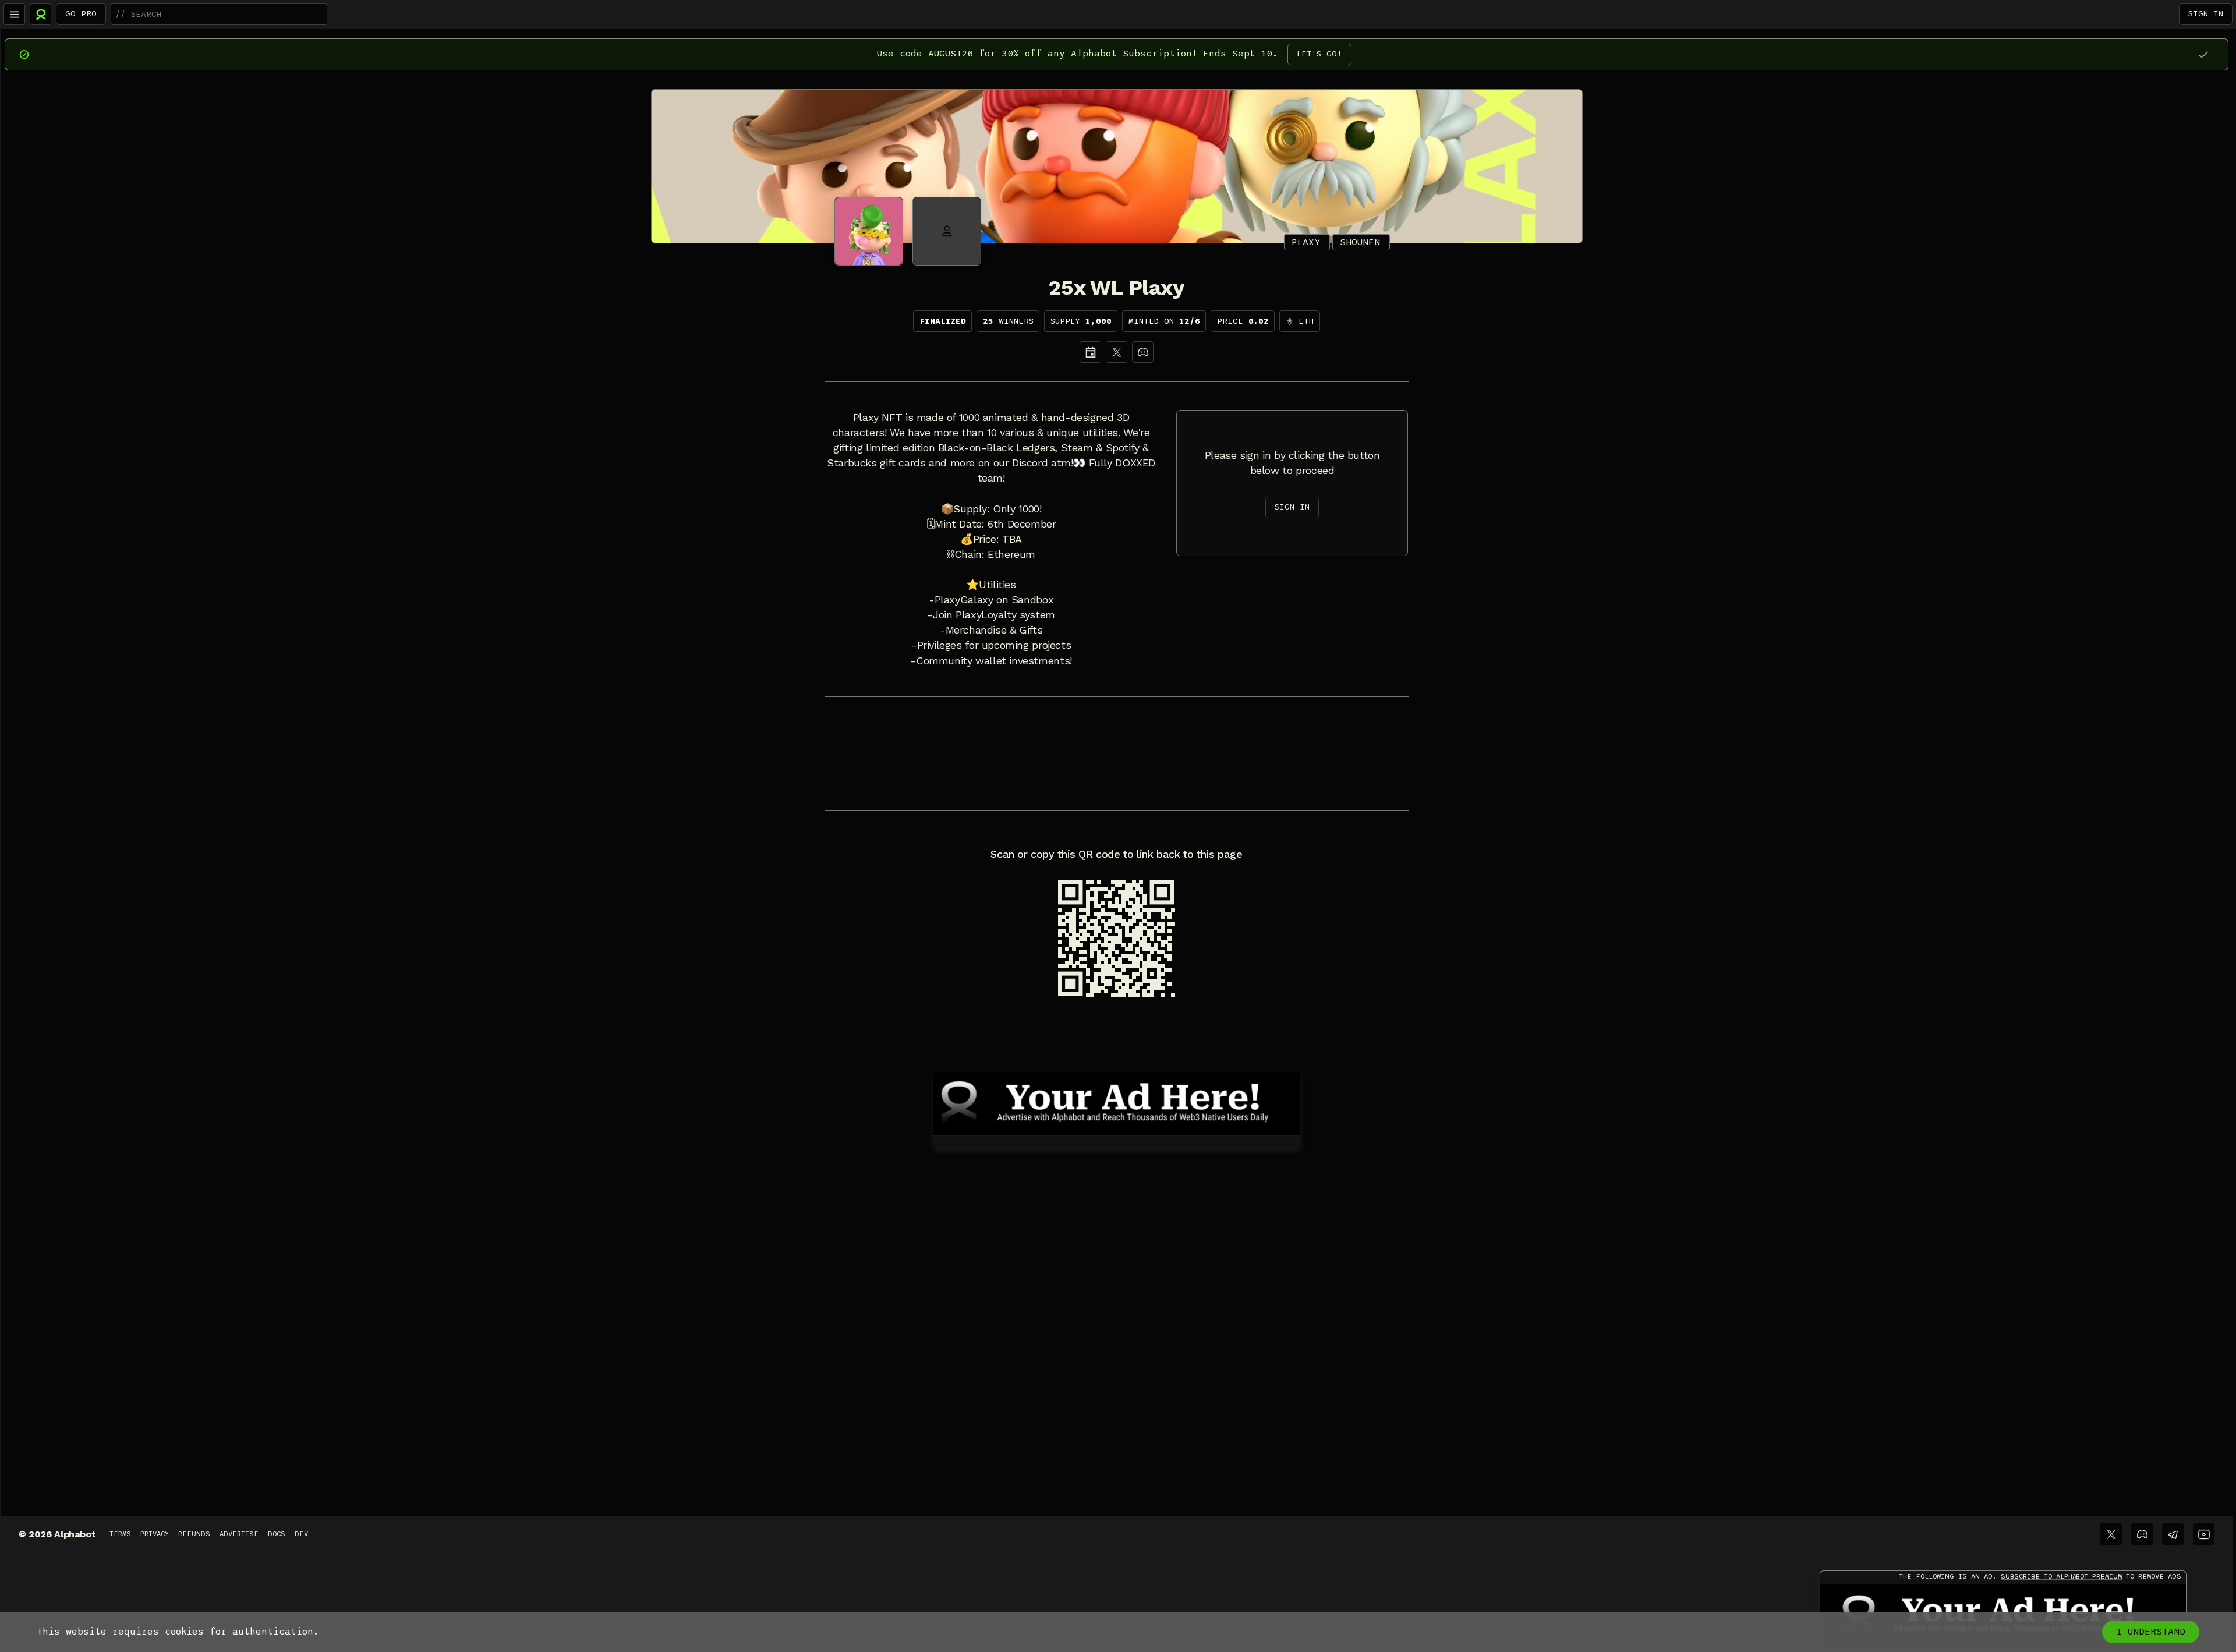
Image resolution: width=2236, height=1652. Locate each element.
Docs (277, 1534)
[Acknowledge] (2203, 54)
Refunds (194, 1534)
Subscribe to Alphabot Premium (2061, 1576)
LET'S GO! (1319, 54)
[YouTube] (2204, 1534)
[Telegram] (2173, 1534)
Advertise (239, 1534)
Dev (301, 1534)
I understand (2151, 1632)
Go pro (81, 14)
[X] (1117, 352)
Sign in (2206, 14)
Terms (120, 1534)
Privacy (155, 1534)
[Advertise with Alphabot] (1117, 1102)
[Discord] (1143, 352)
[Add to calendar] (1090, 352)
